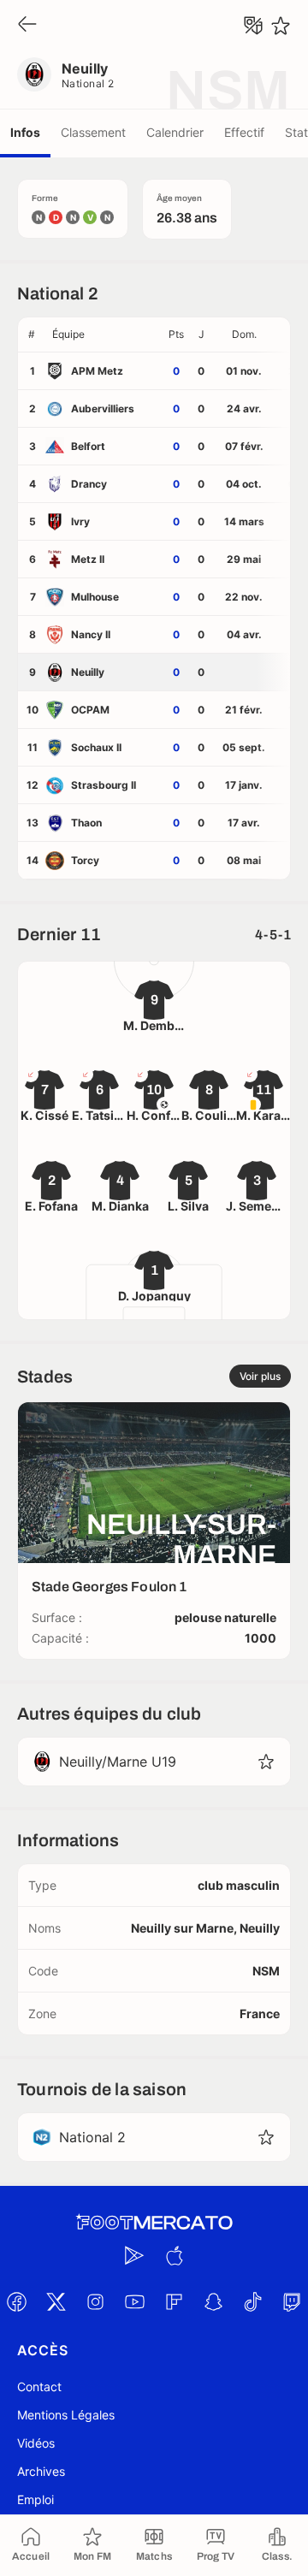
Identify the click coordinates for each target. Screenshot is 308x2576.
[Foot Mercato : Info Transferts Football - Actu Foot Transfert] (154, 2223)
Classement (93, 132)
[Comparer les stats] (253, 26)
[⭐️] (281, 26)
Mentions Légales (66, 2415)
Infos (25, 132)
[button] (104, 335)
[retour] (27, 25)
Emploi (36, 2499)
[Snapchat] (213, 2301)
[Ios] (174, 2255)
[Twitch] (292, 2301)
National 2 (88, 83)
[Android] (134, 2255)
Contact (39, 2387)
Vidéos (36, 2443)
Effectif (244, 132)
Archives (41, 2471)
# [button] (32, 334)
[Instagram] (95, 2301)
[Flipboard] (174, 2301)
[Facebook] (16, 2301)
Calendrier (175, 132)
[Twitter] (56, 2301)
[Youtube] (134, 2301)
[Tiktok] (252, 2301)
